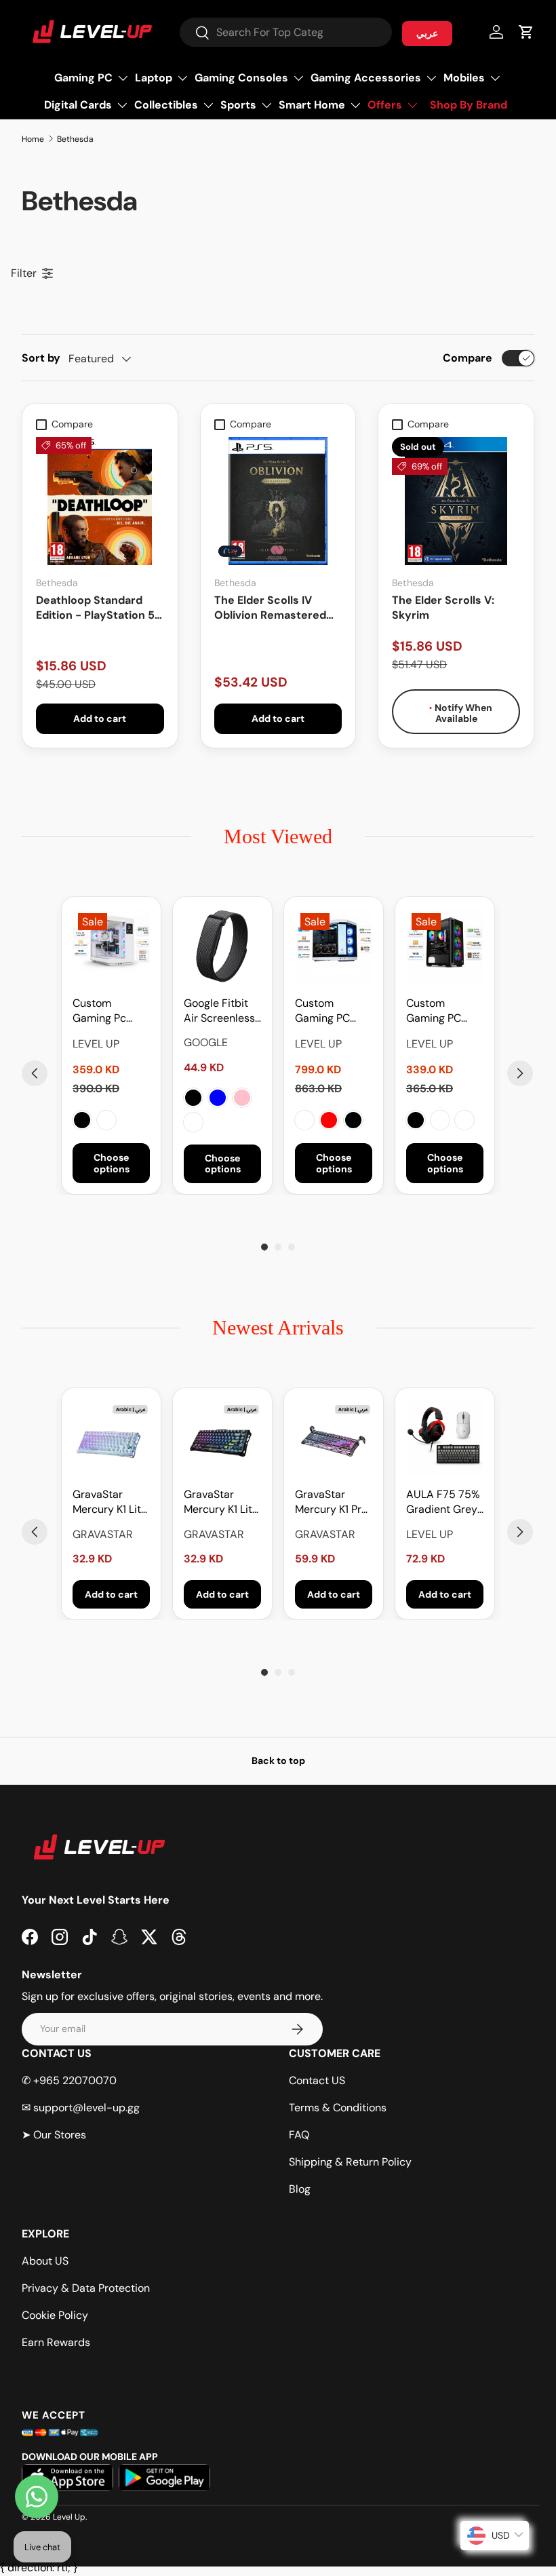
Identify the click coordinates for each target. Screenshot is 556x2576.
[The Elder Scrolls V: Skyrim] (456, 501)
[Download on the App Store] (67, 2478)
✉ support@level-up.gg (81, 2108)
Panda (304, 1120)
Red (329, 1120)
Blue (218, 1098)
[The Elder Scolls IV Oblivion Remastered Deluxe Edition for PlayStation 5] (278, 501)
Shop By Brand (469, 105)
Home (33, 139)
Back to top (278, 1761)
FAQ (299, 2135)
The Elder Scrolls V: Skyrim (443, 608)
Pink (242, 1098)
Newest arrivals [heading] (278, 1327)
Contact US (317, 2080)
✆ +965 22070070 (69, 2080)
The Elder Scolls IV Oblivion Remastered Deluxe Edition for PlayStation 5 (270, 608)
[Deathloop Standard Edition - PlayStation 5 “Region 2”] (100, 501)
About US (45, 2261)
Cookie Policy (55, 2315)
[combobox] (286, 32)
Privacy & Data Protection (86, 2288)
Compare (468, 358)
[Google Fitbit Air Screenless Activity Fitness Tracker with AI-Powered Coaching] (222, 946)
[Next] (520, 1073)
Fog (193, 1122)
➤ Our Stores (54, 2135)
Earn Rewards (56, 2342)
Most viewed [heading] (278, 836)
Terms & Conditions (338, 2108)
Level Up (69, 2517)
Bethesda (75, 139)
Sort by (41, 358)
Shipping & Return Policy (350, 2162)
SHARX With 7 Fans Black (464, 1120)
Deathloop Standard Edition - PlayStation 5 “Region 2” (95, 608)
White (106, 1120)
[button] (526, 32)
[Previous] (35, 1073)
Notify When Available (462, 713)
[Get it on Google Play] (164, 2478)
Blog (300, 2189)
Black (82, 1120)
